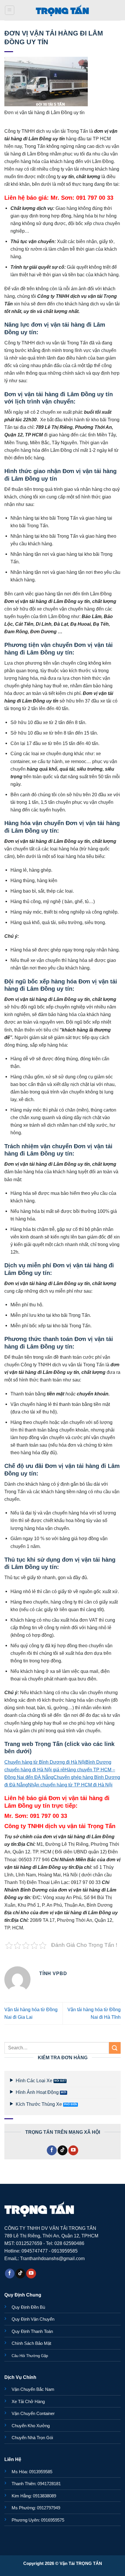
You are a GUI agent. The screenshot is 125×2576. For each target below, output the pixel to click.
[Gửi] (115, 2048)
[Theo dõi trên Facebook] (52, 2150)
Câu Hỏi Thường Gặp (30, 2356)
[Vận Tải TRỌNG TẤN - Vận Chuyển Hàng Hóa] (63, 10)
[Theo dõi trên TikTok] (63, 2150)
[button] (10, 10)
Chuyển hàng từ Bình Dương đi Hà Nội (45, 1762)
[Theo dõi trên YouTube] (73, 2150)
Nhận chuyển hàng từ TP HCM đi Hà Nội (70, 1785)
